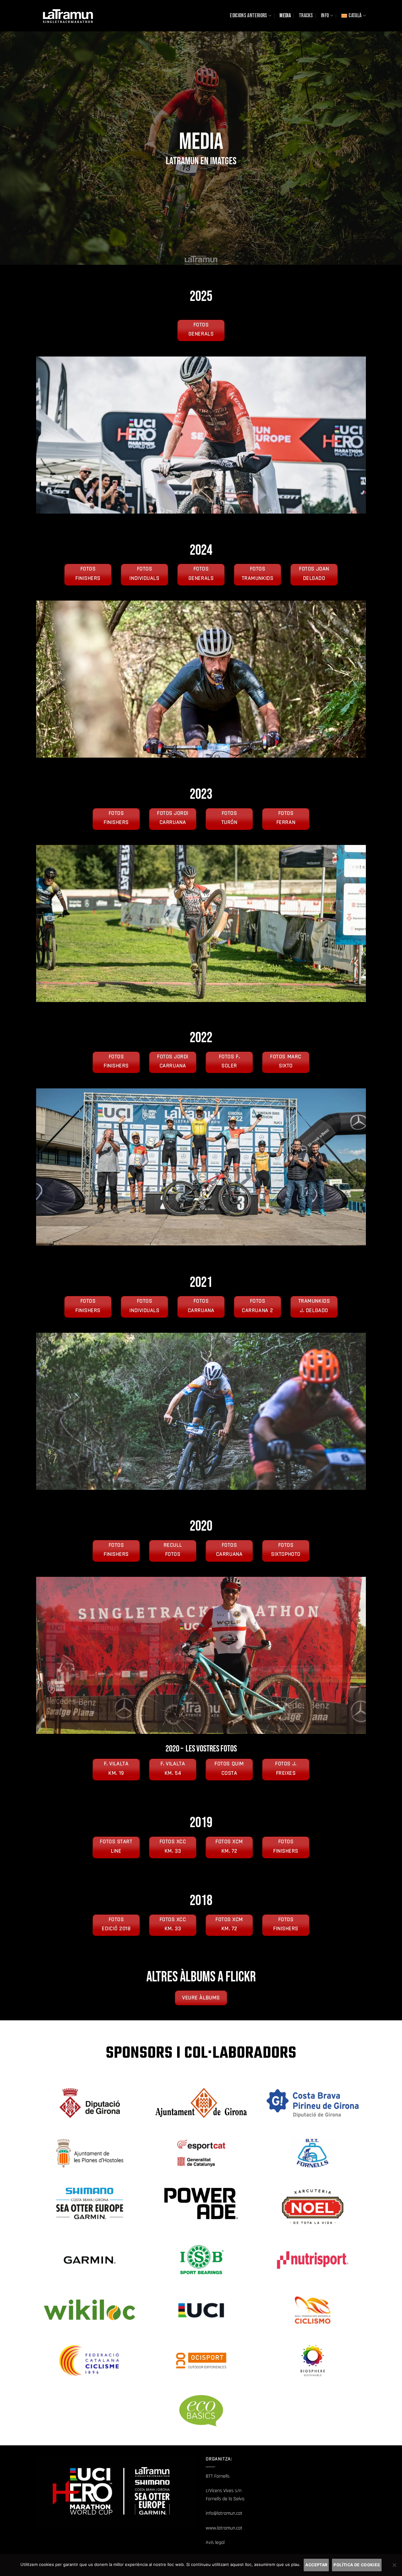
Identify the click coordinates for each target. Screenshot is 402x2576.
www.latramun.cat (224, 2528)
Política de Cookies (357, 2565)
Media (285, 16)
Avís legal (215, 2543)
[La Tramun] (68, 16)
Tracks (306, 16)
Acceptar (316, 2565)
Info (325, 16)
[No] (394, 2567)
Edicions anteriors (248, 16)
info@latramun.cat (224, 2513)
